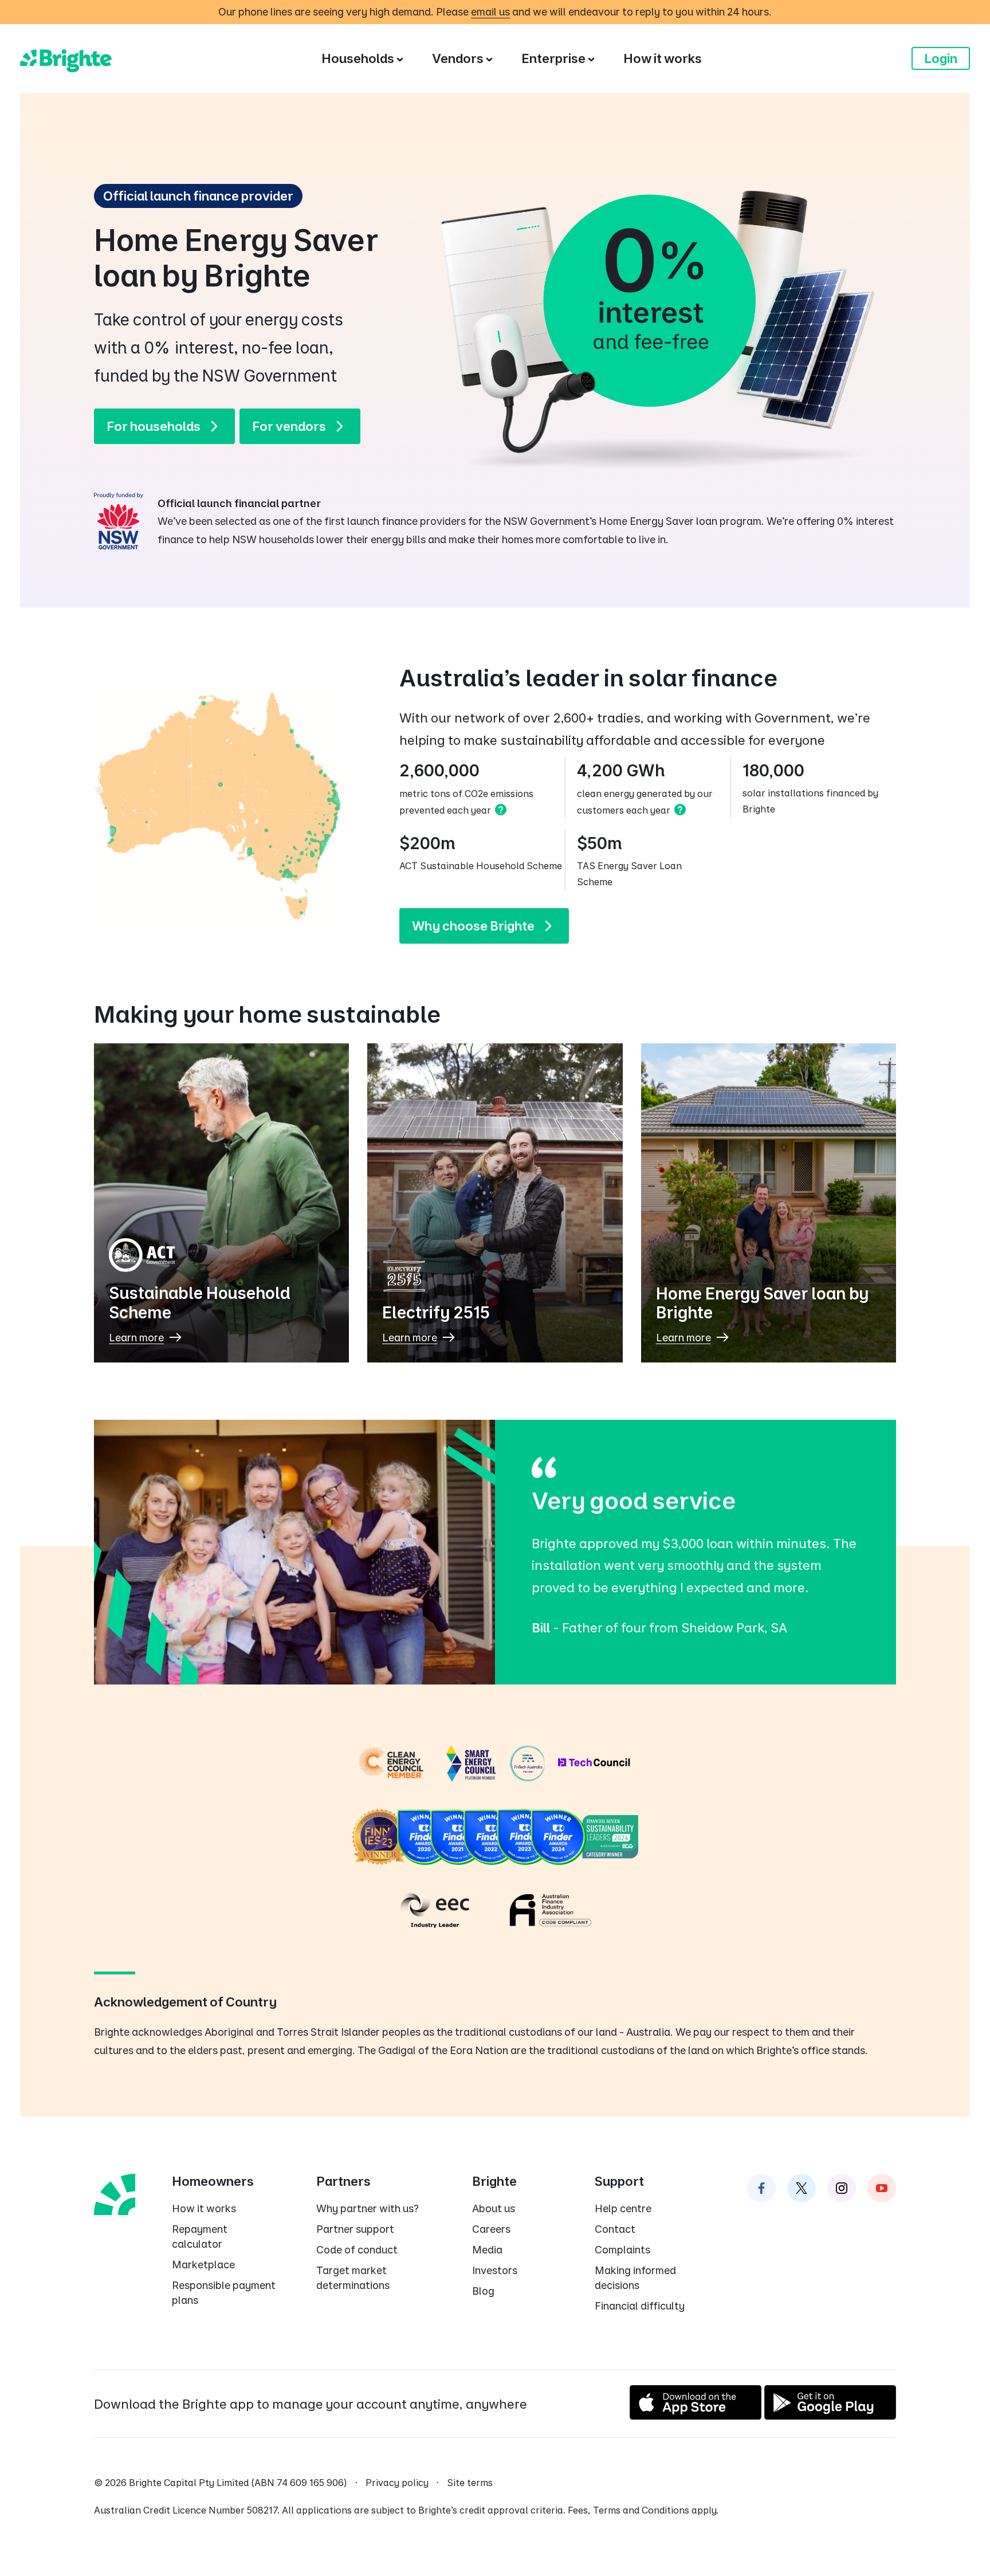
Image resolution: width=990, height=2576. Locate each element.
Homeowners (213, 2181)
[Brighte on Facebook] (761, 2188)
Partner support (355, 2229)
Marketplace (203, 2265)
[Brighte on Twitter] (802, 2188)
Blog (483, 2291)
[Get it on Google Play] (830, 2415)
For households (154, 426)
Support (619, 2181)
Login (941, 58)
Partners (343, 2181)
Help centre (623, 2208)
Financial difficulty (640, 2306)
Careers (491, 2229)
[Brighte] (66, 58)
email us (490, 12)
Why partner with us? (368, 2208)
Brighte (494, 2181)
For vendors (289, 426)
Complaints (622, 2250)
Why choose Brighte (473, 926)
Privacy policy (397, 2483)
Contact (615, 2229)
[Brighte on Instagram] (842, 2188)
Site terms (470, 2483)
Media (487, 2250)
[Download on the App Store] (696, 2415)
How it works (204, 2208)
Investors (495, 2270)
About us (494, 2208)
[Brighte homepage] (115, 2193)
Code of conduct (357, 2250)
